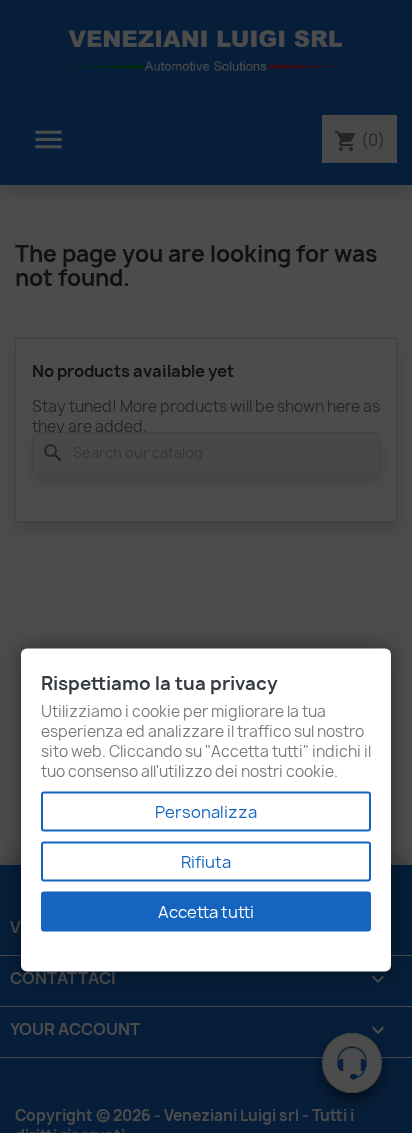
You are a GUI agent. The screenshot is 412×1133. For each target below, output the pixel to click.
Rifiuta (206, 862)
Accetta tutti (206, 912)
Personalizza (206, 812)
